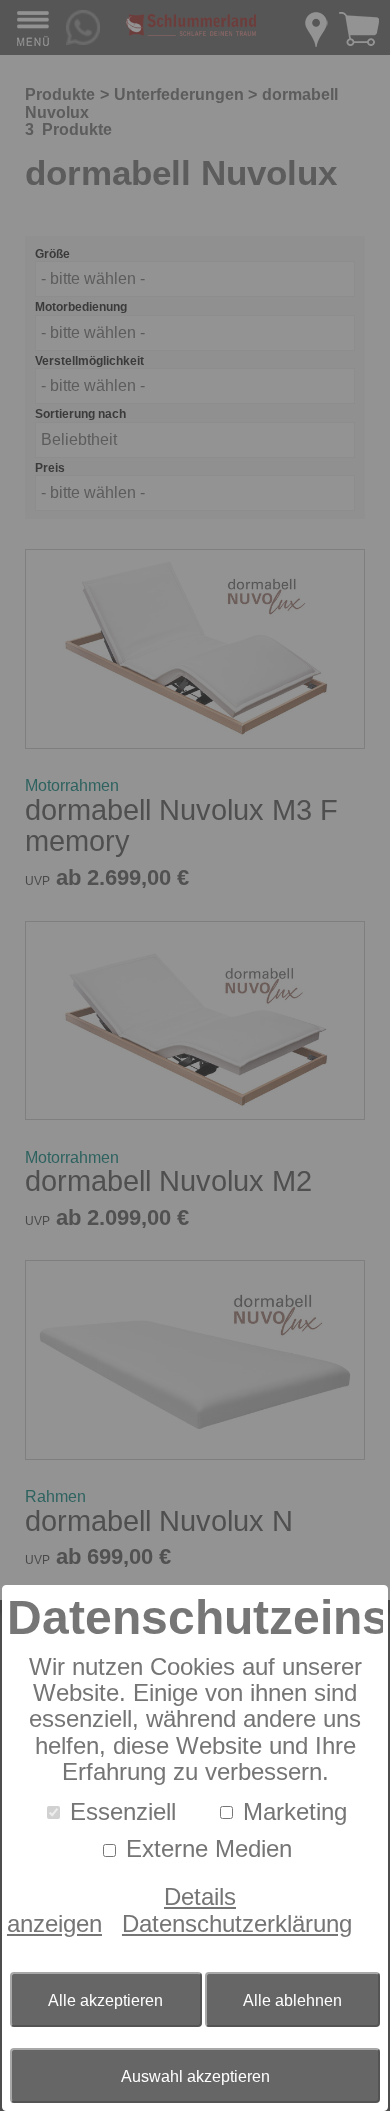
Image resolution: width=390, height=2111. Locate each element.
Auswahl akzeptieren (195, 2076)
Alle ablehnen (292, 2000)
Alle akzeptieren (105, 2000)
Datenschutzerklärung (237, 1923)
